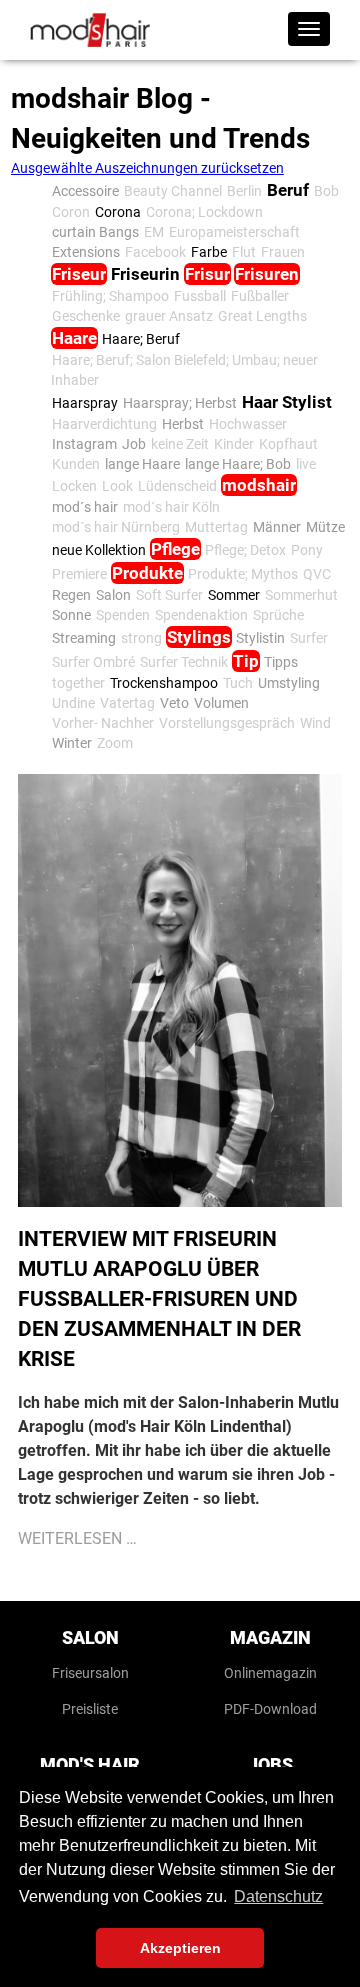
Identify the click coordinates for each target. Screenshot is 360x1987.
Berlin (244, 191)
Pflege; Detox (245, 550)
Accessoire (85, 191)
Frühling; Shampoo (110, 296)
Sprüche (278, 615)
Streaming (84, 638)
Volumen (221, 703)
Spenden (123, 615)
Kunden (76, 464)
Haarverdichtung (104, 424)
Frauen (283, 252)
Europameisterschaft (234, 232)
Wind (315, 723)
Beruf (288, 190)
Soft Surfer (169, 595)
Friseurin (145, 274)
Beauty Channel (173, 191)
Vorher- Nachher (103, 723)
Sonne (71, 615)
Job (134, 444)
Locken (74, 486)
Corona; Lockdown (204, 212)
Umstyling (289, 683)
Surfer (309, 638)
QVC (317, 574)
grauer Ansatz (169, 316)
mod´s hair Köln (171, 507)
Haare (74, 338)
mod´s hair (85, 507)
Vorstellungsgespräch (227, 723)
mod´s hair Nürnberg (116, 527)
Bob (326, 191)
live (306, 464)
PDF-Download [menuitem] (270, 1709)
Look (117, 486)
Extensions (86, 252)
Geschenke (86, 316)
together (78, 683)
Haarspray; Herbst (180, 403)
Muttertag (216, 527)
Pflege (175, 549)
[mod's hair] (90, 30)
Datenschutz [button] (278, 1896)
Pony (307, 550)
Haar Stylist (287, 402)
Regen (71, 595)
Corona (118, 212)
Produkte (147, 573)
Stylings (199, 637)
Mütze (325, 527)
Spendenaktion (201, 615)
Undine (73, 703)
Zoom (115, 743)
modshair (259, 485)
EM (154, 232)
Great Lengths (262, 316)
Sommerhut (301, 595)
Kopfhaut (288, 444)
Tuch (238, 683)
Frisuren (267, 274)
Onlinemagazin (270, 1673)
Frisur (207, 274)
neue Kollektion (99, 550)
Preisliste (90, 1709)
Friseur (79, 274)
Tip (246, 661)
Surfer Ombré (93, 662)
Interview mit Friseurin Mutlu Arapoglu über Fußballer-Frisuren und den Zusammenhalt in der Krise (159, 1299)
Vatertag (127, 703)
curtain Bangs (95, 232)
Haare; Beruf (141, 339)
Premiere (79, 574)
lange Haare (142, 464)
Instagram (84, 444)
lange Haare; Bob (238, 464)
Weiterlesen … (77, 1538)
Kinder (234, 444)
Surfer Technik (184, 662)
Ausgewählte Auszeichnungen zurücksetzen (147, 168)
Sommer (234, 595)
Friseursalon (90, 1673)
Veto (174, 703)
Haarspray (85, 403)
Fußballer (260, 296)
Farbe (209, 252)
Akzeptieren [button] (180, 1948)
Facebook (155, 252)
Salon (113, 595)
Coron (71, 212)
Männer (277, 527)
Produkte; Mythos (243, 574)
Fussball (200, 296)
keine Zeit (180, 444)
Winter (72, 743)
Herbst (183, 424)
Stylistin (260, 638)
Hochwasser (248, 424)
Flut (244, 252)
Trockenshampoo (164, 683)
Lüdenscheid (177, 486)
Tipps (281, 662)
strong (141, 638)
